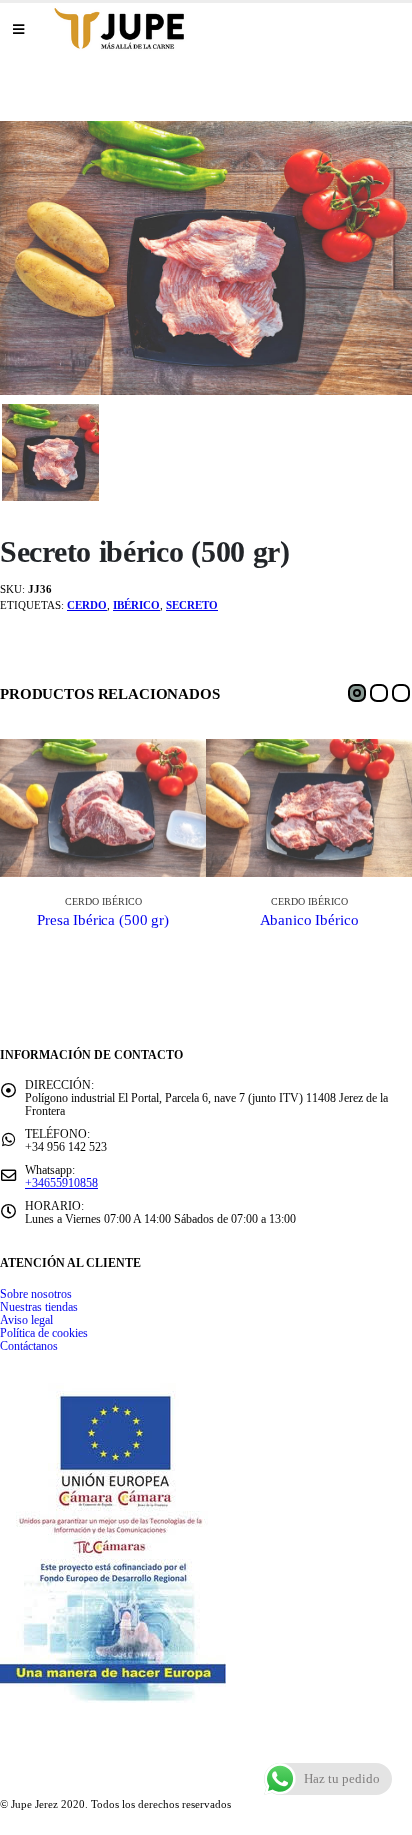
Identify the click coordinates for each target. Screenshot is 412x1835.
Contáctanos (29, 1346)
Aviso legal (26, 1320)
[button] (357, 693)
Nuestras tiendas (39, 1307)
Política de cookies (44, 1333)
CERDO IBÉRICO (103, 901)
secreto (192, 605)
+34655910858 (61, 1183)
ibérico (136, 605)
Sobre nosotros (36, 1294)
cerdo (87, 605)
